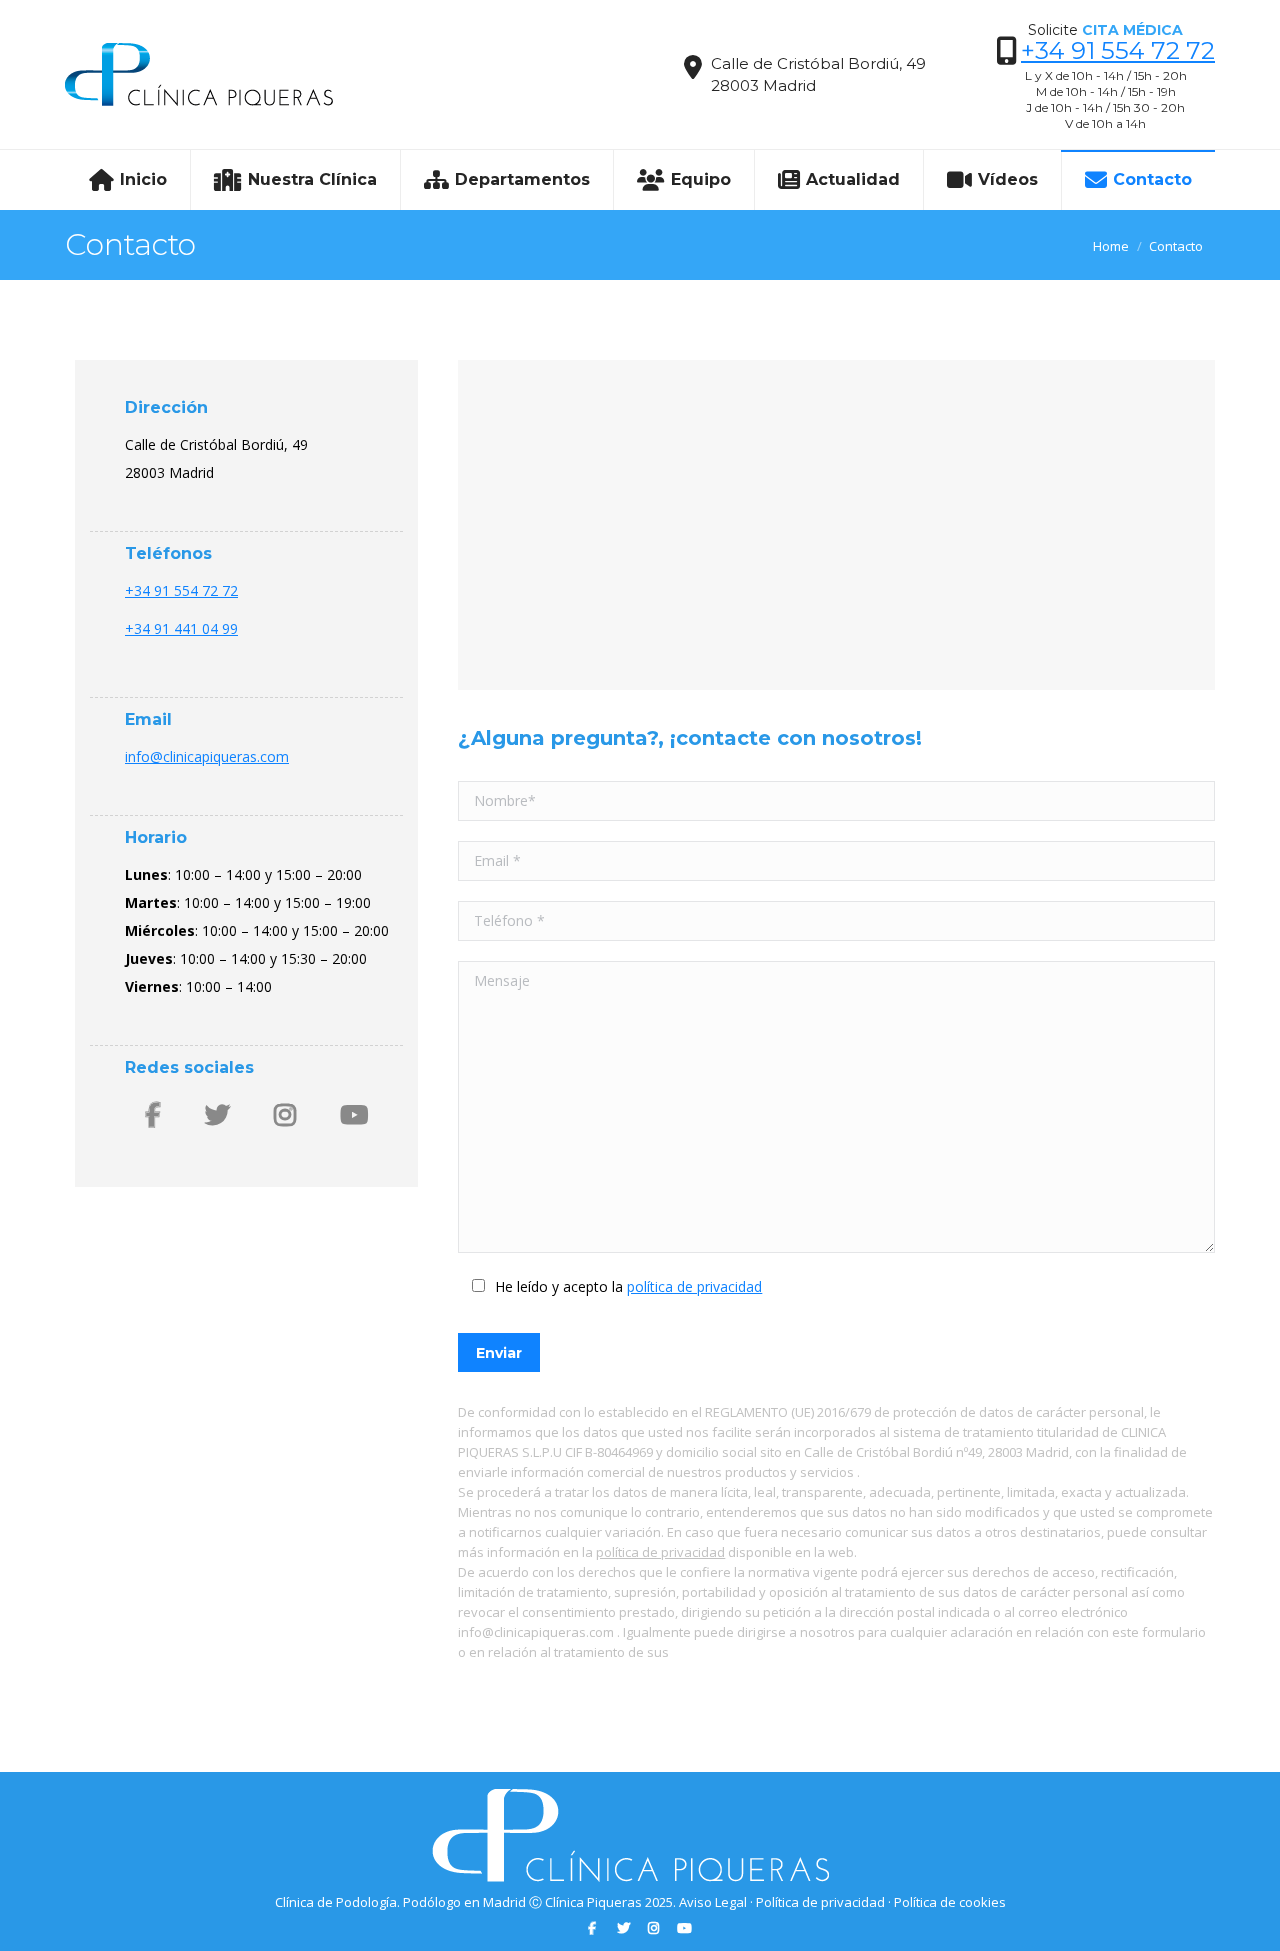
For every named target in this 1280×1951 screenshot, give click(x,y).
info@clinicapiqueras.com (207, 756)
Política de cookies (950, 1902)
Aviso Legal (713, 1902)
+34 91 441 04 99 (181, 628)
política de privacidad (694, 1286)
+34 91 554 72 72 (1118, 50)
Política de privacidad (820, 1902)
